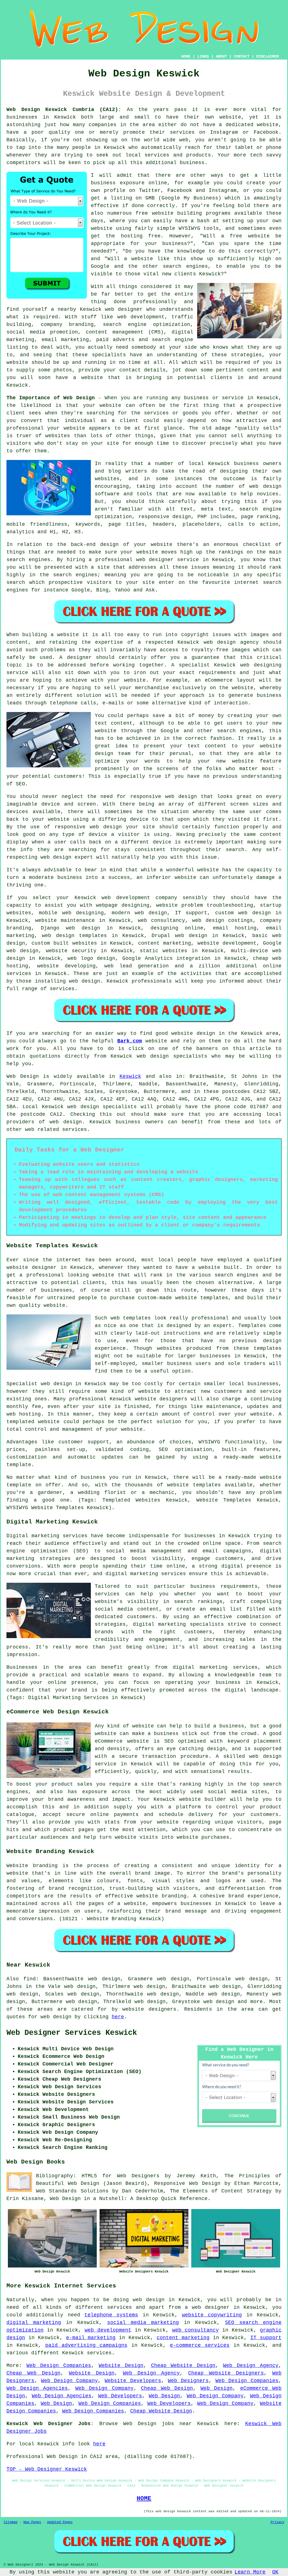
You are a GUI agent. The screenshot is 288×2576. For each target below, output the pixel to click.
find (30, 1979)
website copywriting (212, 2315)
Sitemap (11, 2522)
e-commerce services (200, 2345)
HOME (186, 56)
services (19, 974)
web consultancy (195, 2330)
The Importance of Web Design (51, 398)
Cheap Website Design (183, 2366)
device (139, 819)
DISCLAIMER (267, 56)
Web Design (23, 1076)
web (106, 898)
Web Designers (188, 2381)
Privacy (277, 2522)
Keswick (130, 1076)
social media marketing (143, 2323)
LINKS (203, 56)
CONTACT (242, 56)
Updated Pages (60, 2522)
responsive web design (164, 797)
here (118, 2017)
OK (275, 2572)
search (16, 582)
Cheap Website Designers (226, 2373)
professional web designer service (147, 560)
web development (108, 2330)
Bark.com (130, 1041)
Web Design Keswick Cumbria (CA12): (64, 110)
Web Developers (120, 2396)
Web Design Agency (251, 2366)
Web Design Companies (59, 2366)
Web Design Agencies (37, 2388)
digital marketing (34, 2323)
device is (167, 842)
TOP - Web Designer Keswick (47, 2469)
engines (86, 575)
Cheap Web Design (33, 2373)
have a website (79, 378)
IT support (266, 2338)
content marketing (183, 2338)
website (230, 117)
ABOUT (221, 56)
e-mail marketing (91, 2338)
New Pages (32, 2522)
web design (66, 1122)
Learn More (250, 2572)
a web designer (207, 2307)
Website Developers (133, 2381)
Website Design (121, 2366)
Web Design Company (69, 2381)
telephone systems (111, 2315)
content (271, 835)
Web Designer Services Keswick (72, 2033)
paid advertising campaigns (86, 2345)
